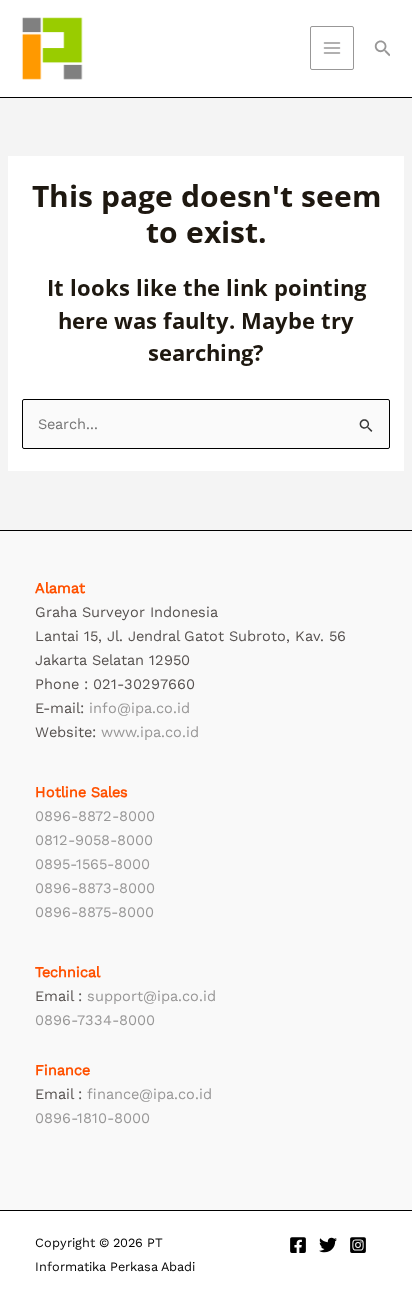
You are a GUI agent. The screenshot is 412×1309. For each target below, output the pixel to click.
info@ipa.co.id (139, 708)
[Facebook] (298, 1245)
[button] (383, 48)
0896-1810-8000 (92, 1118)
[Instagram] (358, 1245)
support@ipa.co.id (151, 996)
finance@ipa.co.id (149, 1094)
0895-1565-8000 (92, 864)
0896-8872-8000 (95, 816)
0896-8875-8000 (94, 912)
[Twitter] (328, 1245)
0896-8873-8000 (95, 888)
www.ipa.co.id (150, 732)
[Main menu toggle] (332, 48)
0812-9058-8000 (94, 840)
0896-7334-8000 (95, 1020)
